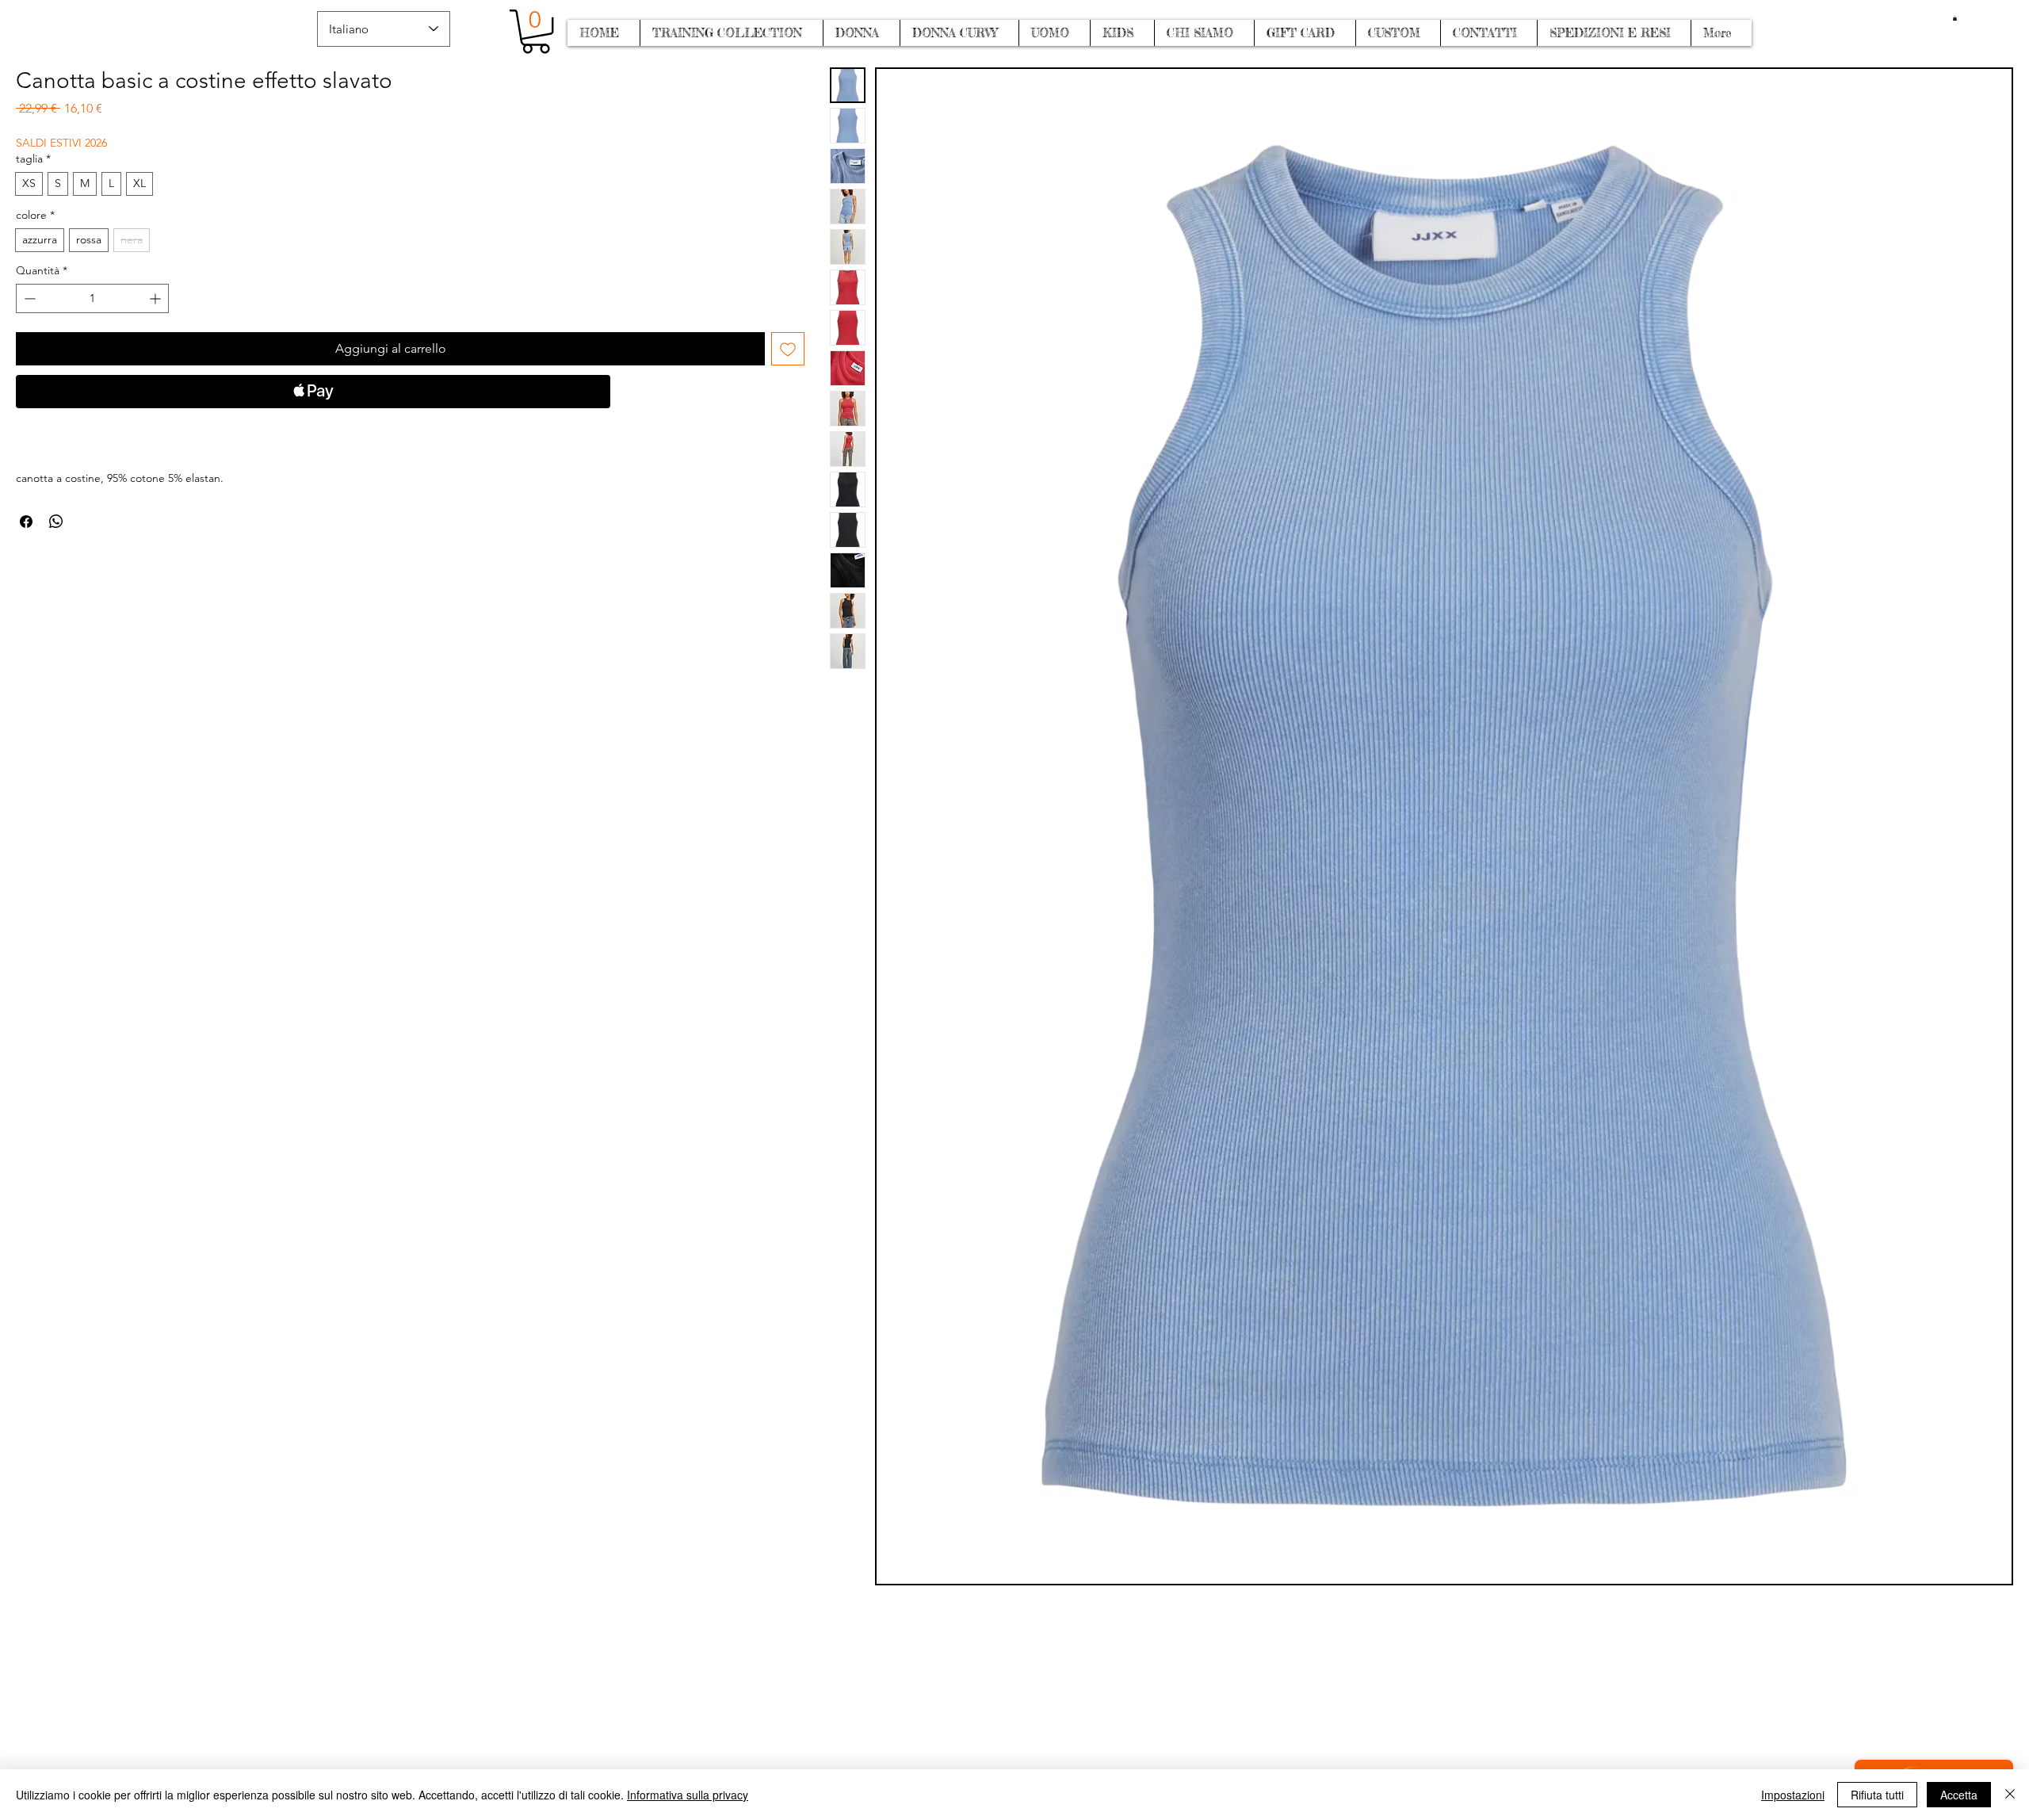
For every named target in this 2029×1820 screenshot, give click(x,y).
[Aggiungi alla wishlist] (788, 349)
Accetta (1959, 1795)
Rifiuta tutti (1877, 1795)
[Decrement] (28, 298)
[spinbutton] (92, 298)
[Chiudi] (2010, 1795)
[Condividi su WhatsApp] (56, 522)
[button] (1955, 18)
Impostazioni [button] (1793, 1795)
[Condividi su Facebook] (26, 522)
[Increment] (157, 298)
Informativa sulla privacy (688, 1795)
